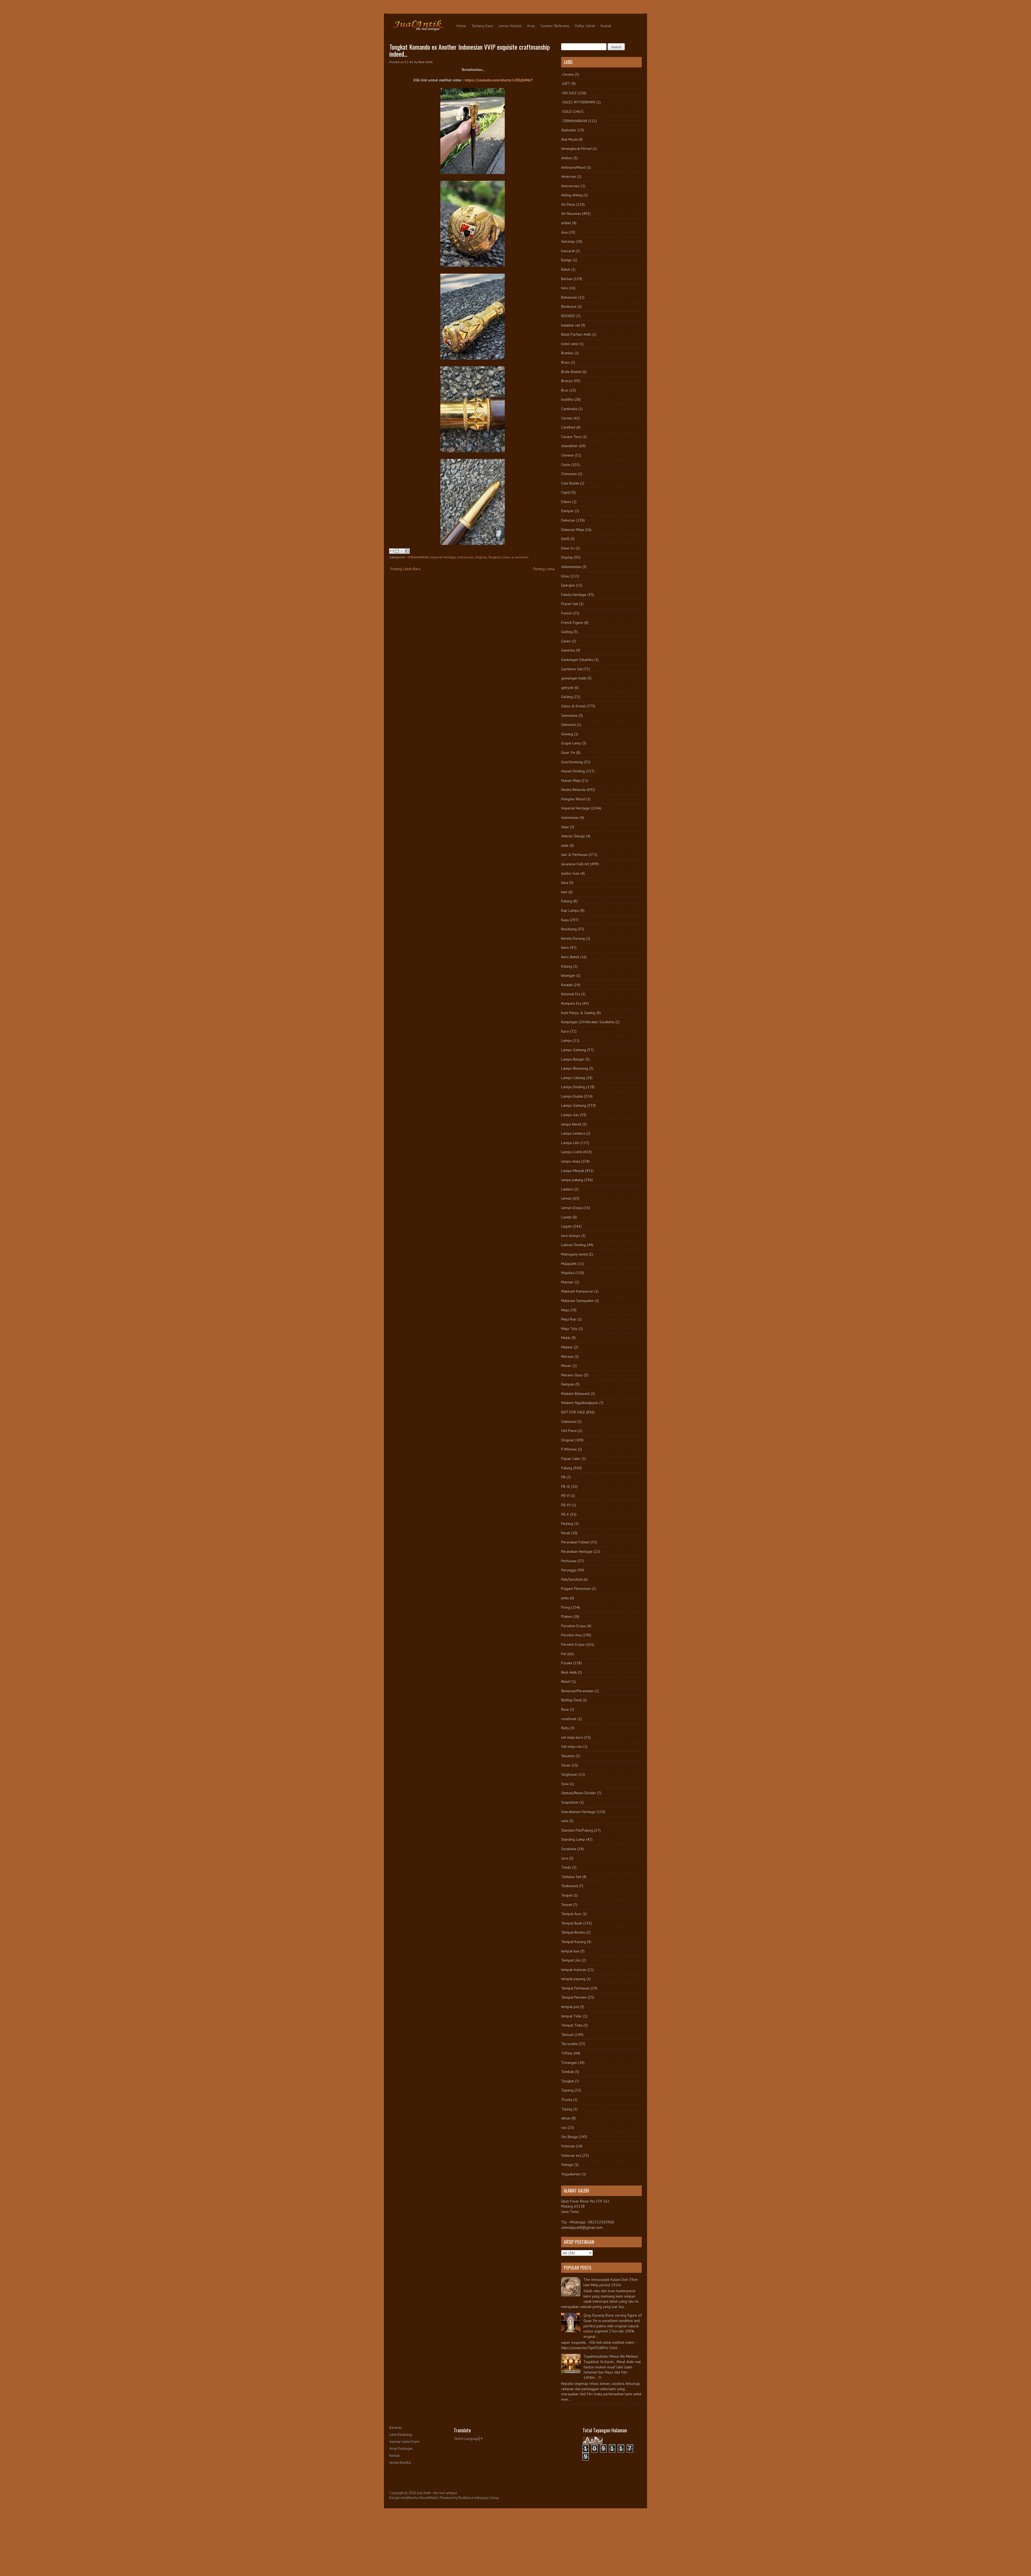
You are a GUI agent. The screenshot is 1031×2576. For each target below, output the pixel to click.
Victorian (568, 2146)
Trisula (567, 2100)
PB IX (566, 1486)
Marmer (567, 1282)
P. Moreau (569, 1449)
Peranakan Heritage (577, 1551)
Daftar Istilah (585, 26)
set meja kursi (572, 1737)
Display (567, 557)
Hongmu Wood (573, 799)
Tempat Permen (574, 1997)
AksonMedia (428, 2498)
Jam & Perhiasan (574, 855)
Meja (565, 1310)
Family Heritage (574, 595)
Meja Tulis (569, 1329)
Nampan (568, 1384)
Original (481, 557)
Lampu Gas (570, 1115)
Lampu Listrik (572, 1152)
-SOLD (566, 111)
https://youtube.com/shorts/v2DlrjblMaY (498, 80)
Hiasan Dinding (573, 771)
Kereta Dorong (573, 938)
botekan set (571, 325)
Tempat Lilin (571, 1960)
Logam (567, 1226)
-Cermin (567, 74)
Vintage (567, 2165)
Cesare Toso (571, 437)
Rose (565, 1709)
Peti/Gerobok (572, 1579)
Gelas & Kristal (573, 706)
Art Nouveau (571, 214)
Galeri (566, 641)
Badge (566, 260)
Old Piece (569, 1431)
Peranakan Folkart (575, 1542)
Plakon (567, 1616)
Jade (565, 845)
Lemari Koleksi (510, 26)
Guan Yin (568, 752)
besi (564, 288)
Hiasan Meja (571, 780)
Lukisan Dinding (573, 1245)
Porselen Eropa (573, 1626)
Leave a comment (515, 557)
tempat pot (570, 2007)
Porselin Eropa (573, 1644)
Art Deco (568, 204)
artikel (566, 223)
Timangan (569, 2063)
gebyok (567, 688)
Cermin (567, 418)
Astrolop (568, 241)
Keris (565, 947)
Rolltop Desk (571, 1700)
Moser (566, 1366)
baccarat (568, 251)
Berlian (567, 279)
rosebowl (569, 1719)
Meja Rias (569, 1319)
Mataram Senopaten (577, 1301)
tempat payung (573, 1979)
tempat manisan (574, 1970)
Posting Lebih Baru (405, 569)
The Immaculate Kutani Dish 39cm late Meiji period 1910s (611, 2282)
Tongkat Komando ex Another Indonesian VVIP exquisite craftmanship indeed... (470, 50)
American (569, 176)
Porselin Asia (571, 1635)
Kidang (567, 966)
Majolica (568, 1273)
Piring (566, 1607)
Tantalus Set (571, 1877)
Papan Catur (571, 1459)
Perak (566, 1533)
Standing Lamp (573, 1839)
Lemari (567, 1198)
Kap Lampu (570, 910)
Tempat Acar (571, 1914)
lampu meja (571, 1161)
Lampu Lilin (570, 1143)
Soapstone (570, 1802)
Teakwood (569, 1886)
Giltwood (568, 725)
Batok (566, 269)
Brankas (567, 353)
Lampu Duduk (572, 1096)
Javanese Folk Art (575, 864)
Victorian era (571, 2155)
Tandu (566, 1867)
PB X (565, 1514)
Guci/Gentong (572, 762)
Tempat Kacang (573, 1942)
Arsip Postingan (401, 2449)
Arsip (531, 26)
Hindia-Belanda (573, 790)
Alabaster (569, 130)
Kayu (565, 920)
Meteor (567, 1347)
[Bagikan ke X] (402, 551)
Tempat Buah (572, 1923)
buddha (567, 399)
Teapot (567, 1895)
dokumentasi (571, 567)
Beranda (396, 2428)
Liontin (566, 1217)
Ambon (567, 158)
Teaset (567, 1905)
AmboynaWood (573, 167)
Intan (565, 827)
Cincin (566, 465)
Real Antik (569, 1672)
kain (564, 892)
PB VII (566, 1505)
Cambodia (569, 409)
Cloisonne (569, 474)
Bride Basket (571, 372)
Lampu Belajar (573, 1059)
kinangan (568, 975)
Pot (564, 1654)
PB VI (565, 1496)
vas (564, 2128)
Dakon (566, 502)
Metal (566, 1338)
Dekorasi (568, 520)
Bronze (567, 381)
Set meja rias (572, 1746)
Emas (565, 576)
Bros (565, 390)
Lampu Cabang (573, 1078)
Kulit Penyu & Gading (578, 1013)
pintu (565, 1598)
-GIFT (566, 84)
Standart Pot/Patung (577, 1830)
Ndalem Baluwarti (575, 1394)
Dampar (567, 511)
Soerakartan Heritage (578, 1812)
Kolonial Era (571, 994)
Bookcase (569, 306)
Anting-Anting (572, 195)
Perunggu (569, 1570)
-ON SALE (569, 93)
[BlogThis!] (397, 551)
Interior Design (573, 836)
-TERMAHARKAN (418, 557)
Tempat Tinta (572, 2025)
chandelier (570, 446)
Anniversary (571, 186)
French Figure (572, 623)
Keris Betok (570, 957)
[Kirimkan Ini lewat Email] (392, 551)
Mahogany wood (574, 1254)
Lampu (567, 1040)
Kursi (565, 1031)
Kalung (567, 901)
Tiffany (567, 2053)
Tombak (567, 2072)
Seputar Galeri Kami (404, 2442)
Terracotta (569, 2044)
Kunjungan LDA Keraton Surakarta (588, 1022)
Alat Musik (569, 139)
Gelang (567, 697)
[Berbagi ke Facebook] (407, 551)
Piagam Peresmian (576, 1589)
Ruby (565, 1728)
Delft (565, 539)
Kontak (606, 26)
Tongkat (494, 557)
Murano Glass (572, 1375)
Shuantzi (568, 1756)
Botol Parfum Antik (576, 334)
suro (565, 1858)
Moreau (567, 1356)
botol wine (570, 344)
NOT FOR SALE (573, 1412)
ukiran (566, 2118)
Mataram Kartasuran (577, 1291)
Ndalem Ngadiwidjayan (580, 1403)
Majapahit (569, 1264)
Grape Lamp (571, 743)
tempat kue (570, 1951)
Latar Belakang (401, 2435)
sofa (565, 1821)
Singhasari (569, 1774)
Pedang (567, 1524)
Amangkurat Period (576, 149)
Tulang (567, 2109)
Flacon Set (570, 604)
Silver (566, 1765)
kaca (565, 882)
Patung (567, 1468)
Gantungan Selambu (577, 660)
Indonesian (465, 557)
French (567, 613)
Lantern (567, 1189)
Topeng (567, 2090)
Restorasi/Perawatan (577, 1691)
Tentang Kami (482, 26)
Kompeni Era (571, 1003)
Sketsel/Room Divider (579, 1793)
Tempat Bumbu (573, 1932)
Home (461, 26)
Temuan (567, 2035)
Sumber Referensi (555, 26)
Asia (564, 232)
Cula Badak (570, 483)
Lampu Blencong (575, 1068)
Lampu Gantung (574, 1050)
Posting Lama (544, 569)
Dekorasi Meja (573, 530)
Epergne (568, 585)
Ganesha (568, 650)
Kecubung (569, 929)
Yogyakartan (571, 2174)
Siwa (565, 1784)
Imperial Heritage (443, 557)
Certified (568, 427)
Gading (567, 632)
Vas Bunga (569, 2137)
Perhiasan (569, 1561)
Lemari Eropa (572, 1208)
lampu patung (572, 1180)
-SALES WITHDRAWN (578, 102)
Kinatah (567, 985)
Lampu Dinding (573, 1087)
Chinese (567, 455)
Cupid (566, 492)
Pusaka (567, 1663)
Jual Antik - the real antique (437, 2493)
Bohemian (569, 297)
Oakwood (569, 1421)
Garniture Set (572, 669)
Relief (566, 1681)
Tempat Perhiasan (575, 1988)
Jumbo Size (570, 873)
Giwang (567, 734)
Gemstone (569, 715)
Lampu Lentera (573, 1133)
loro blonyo (571, 1236)
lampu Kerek (571, 1124)
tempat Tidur (572, 2016)
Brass (565, 362)
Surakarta (569, 1849)
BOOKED (568, 316)
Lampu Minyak (573, 1171)
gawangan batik (574, 678)
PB (563, 1477)
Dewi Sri (568, 548)
